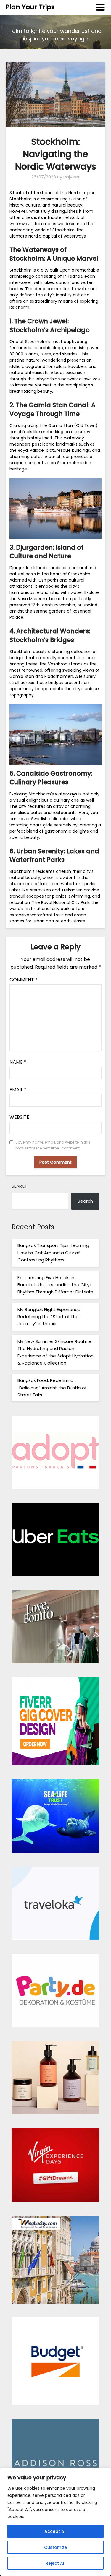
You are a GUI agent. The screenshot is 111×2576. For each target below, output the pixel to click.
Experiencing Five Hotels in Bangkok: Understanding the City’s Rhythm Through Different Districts (55, 1285)
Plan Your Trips (30, 7)
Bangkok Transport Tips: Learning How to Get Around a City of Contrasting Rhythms (53, 1253)
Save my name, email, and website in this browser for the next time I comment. (53, 1145)
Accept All (55, 2531)
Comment (24, 980)
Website (19, 1117)
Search (20, 1186)
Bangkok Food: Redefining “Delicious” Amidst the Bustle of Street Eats (52, 1388)
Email (18, 1090)
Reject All (55, 2563)
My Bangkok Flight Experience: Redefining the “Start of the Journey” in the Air (49, 1317)
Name (18, 1062)
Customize (55, 2547)
